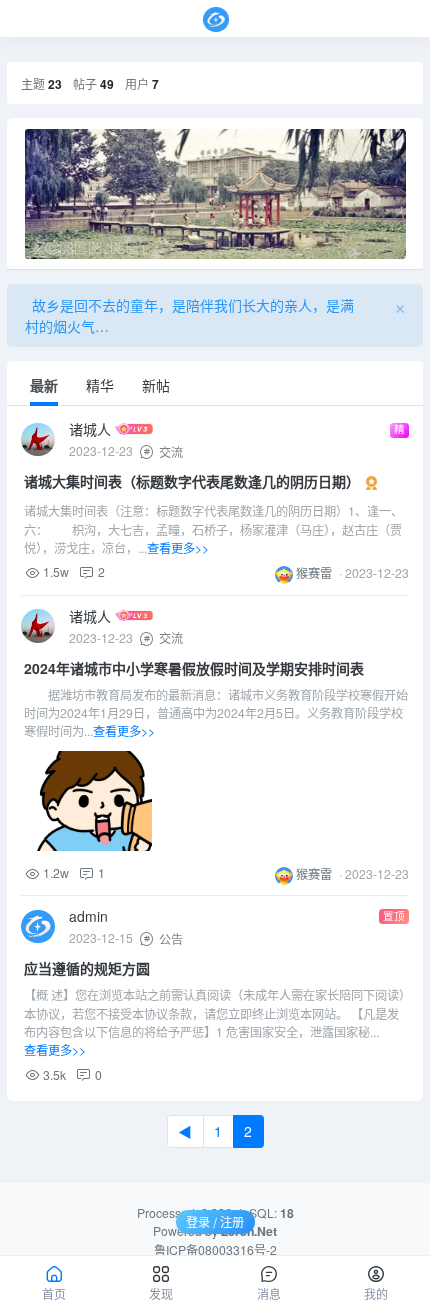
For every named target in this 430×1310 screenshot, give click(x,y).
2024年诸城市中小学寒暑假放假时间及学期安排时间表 (194, 668)
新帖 (156, 385)
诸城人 (92, 429)
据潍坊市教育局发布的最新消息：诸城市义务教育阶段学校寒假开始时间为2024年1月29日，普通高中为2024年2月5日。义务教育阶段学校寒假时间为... (216, 713)
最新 (44, 385)
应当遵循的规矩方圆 (87, 968)
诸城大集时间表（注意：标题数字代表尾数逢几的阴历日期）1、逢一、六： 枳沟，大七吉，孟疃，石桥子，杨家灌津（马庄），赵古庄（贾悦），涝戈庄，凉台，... (213, 529)
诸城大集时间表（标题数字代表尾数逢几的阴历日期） (192, 482)
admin (88, 916)
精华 (100, 385)
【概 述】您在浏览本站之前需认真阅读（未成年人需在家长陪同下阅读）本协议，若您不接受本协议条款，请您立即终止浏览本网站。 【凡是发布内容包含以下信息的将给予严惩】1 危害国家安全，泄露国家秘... (214, 1022)
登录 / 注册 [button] (215, 1222)
